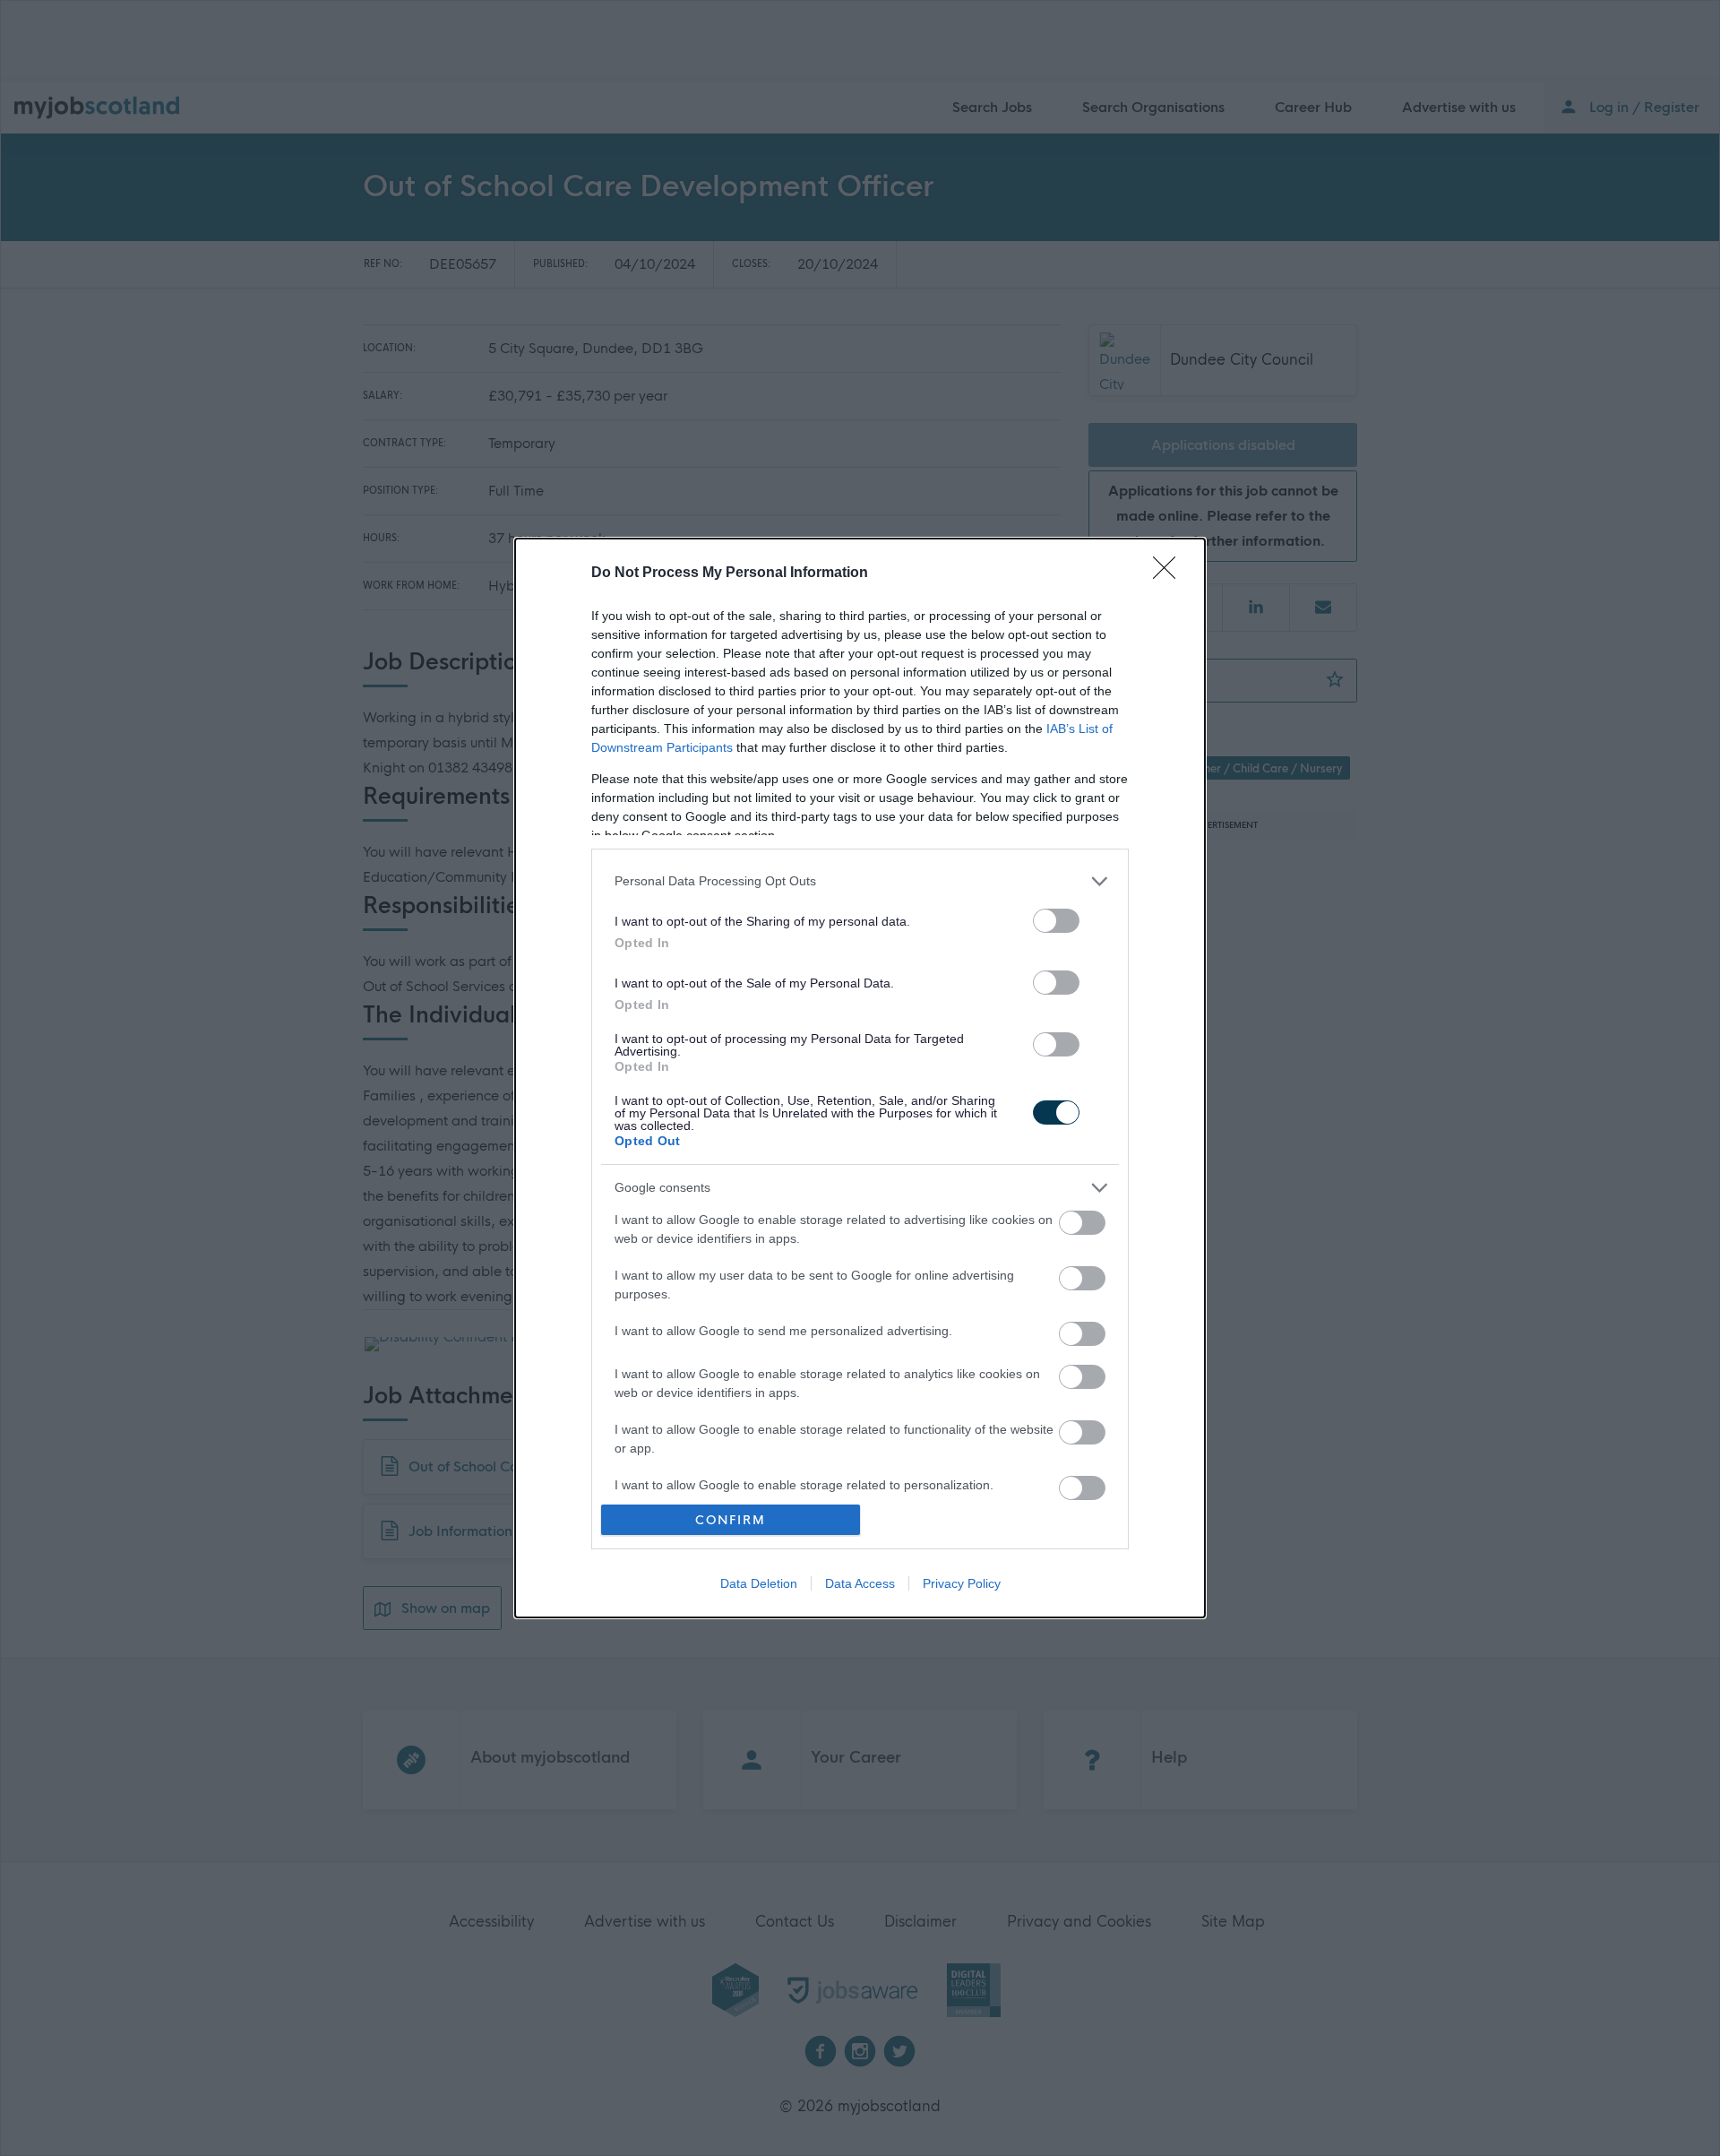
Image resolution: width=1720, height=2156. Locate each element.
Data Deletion (759, 1583)
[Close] (1170, 573)
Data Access (860, 1583)
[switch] (1056, 921)
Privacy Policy (962, 1583)
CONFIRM (731, 1520)
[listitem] (860, 881)
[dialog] (860, 1078)
